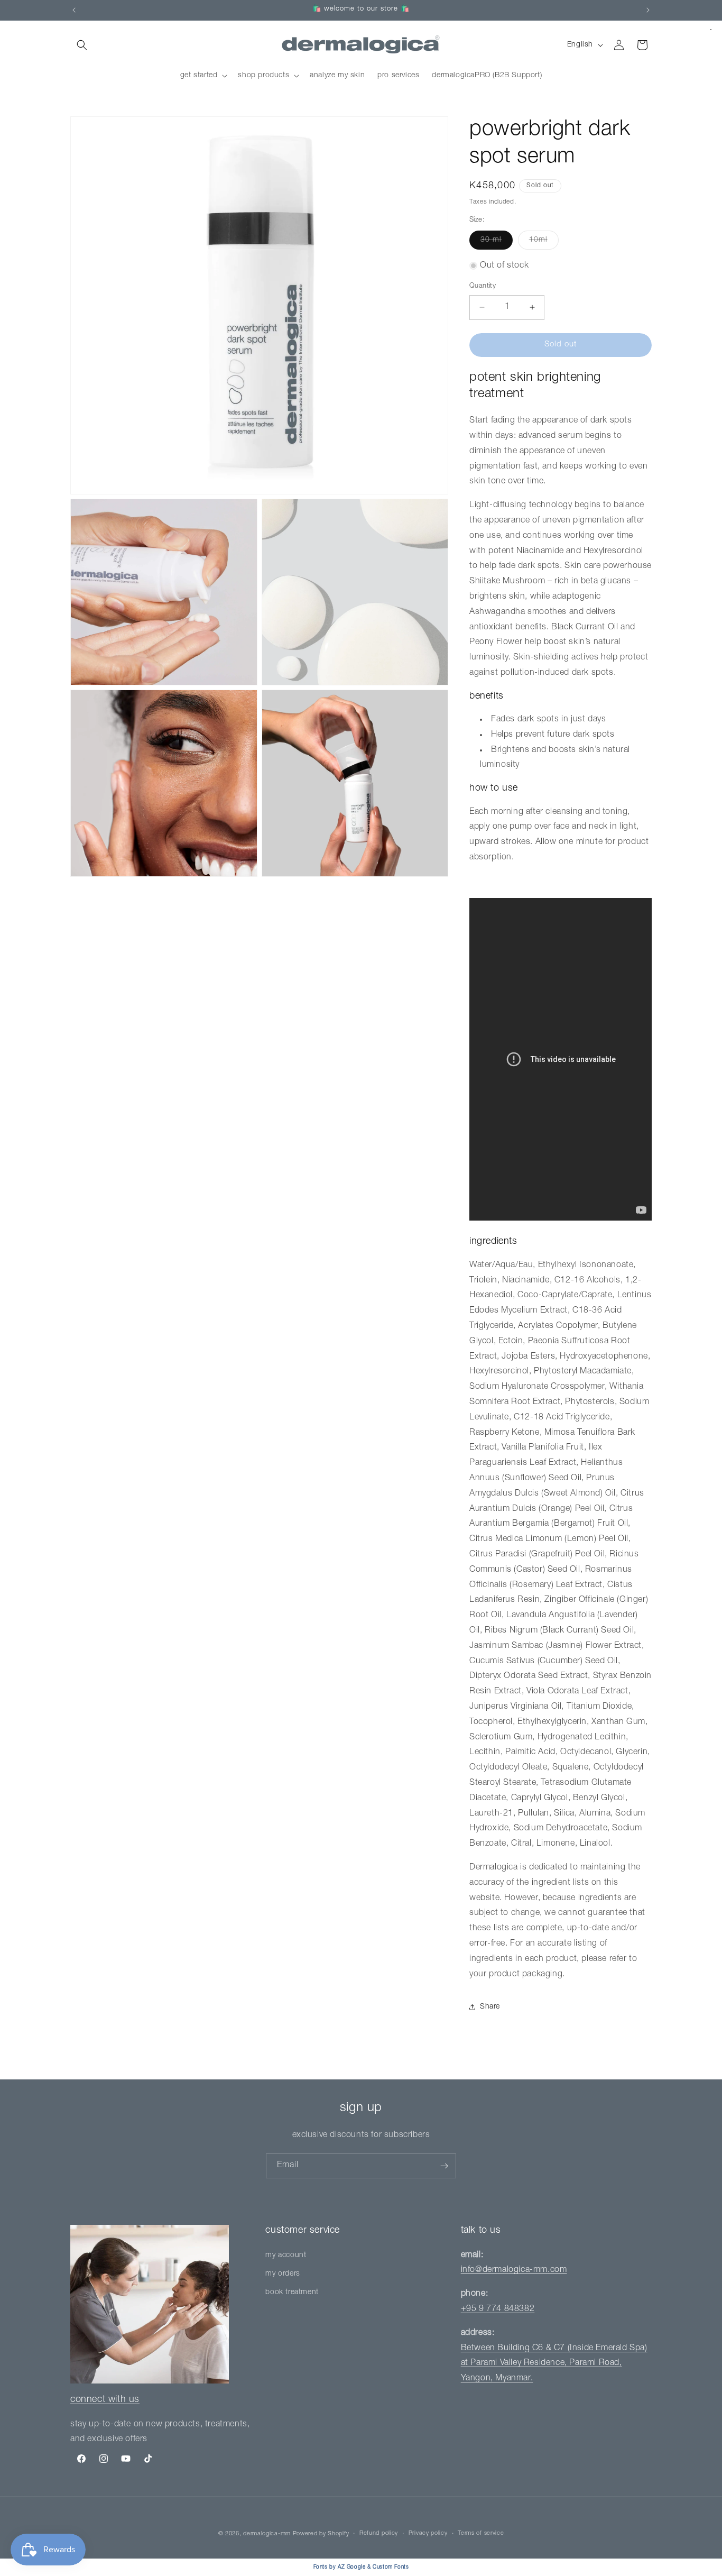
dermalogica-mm (267, 2534)
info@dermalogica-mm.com (514, 2271)
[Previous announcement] (74, 10)
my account (286, 2256)
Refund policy (379, 2533)
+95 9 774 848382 (498, 2309)
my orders (283, 2274)
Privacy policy (428, 2533)
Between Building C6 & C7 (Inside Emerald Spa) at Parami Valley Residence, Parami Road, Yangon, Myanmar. (554, 2364)
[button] (82, 45)
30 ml (497, 243)
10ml (544, 243)
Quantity (483, 286)
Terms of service (481, 2533)
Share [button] (490, 2007)
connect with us (105, 2400)
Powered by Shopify (321, 2534)
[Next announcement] (648, 10)
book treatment (292, 2293)
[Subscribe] (444, 2166)
